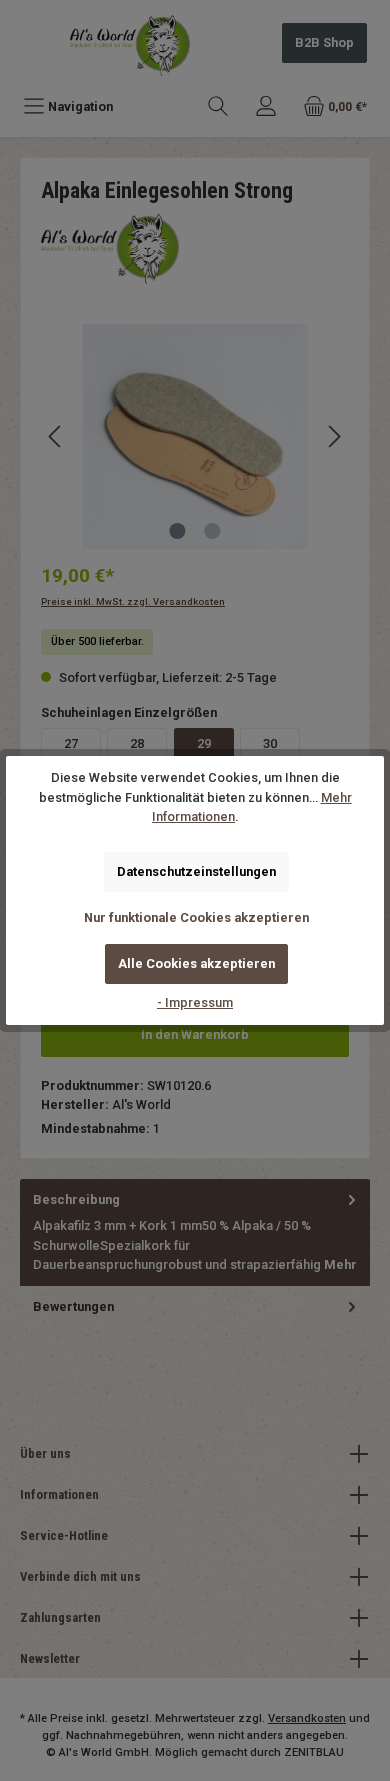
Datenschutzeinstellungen (196, 871)
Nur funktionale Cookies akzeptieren (196, 917)
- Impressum (195, 1002)
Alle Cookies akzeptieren (196, 963)
